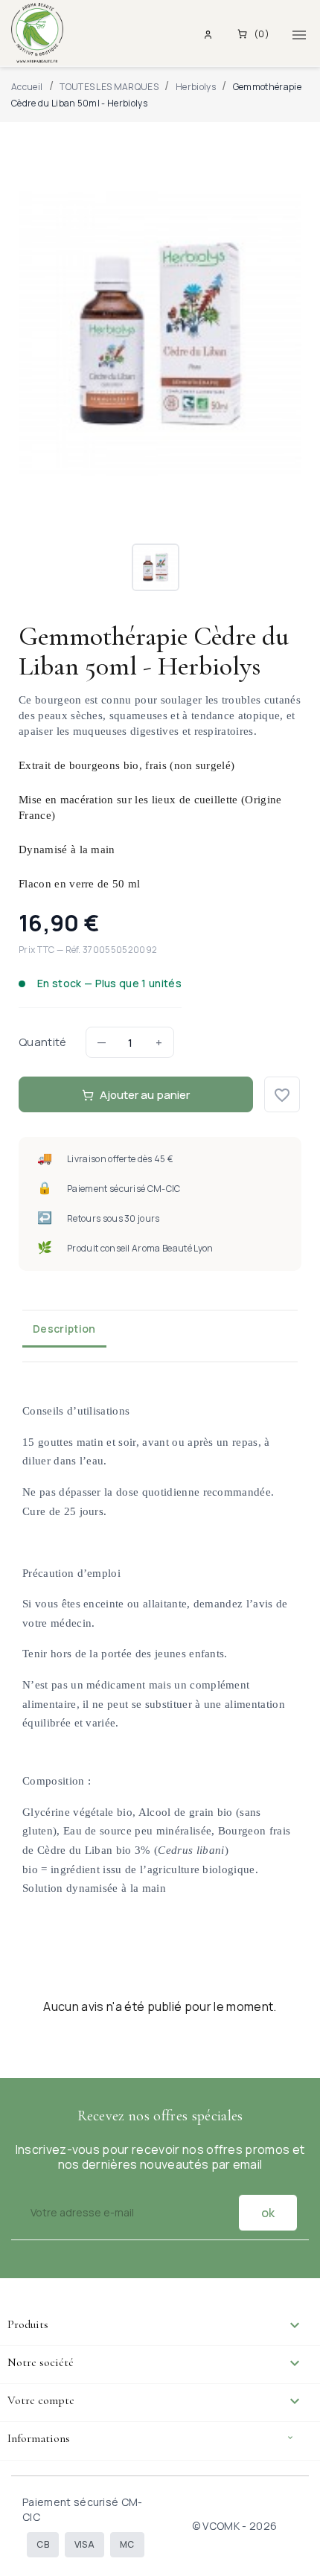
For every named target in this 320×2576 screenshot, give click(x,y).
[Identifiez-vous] (210, 34)
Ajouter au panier (145, 1095)
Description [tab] (64, 1329)
